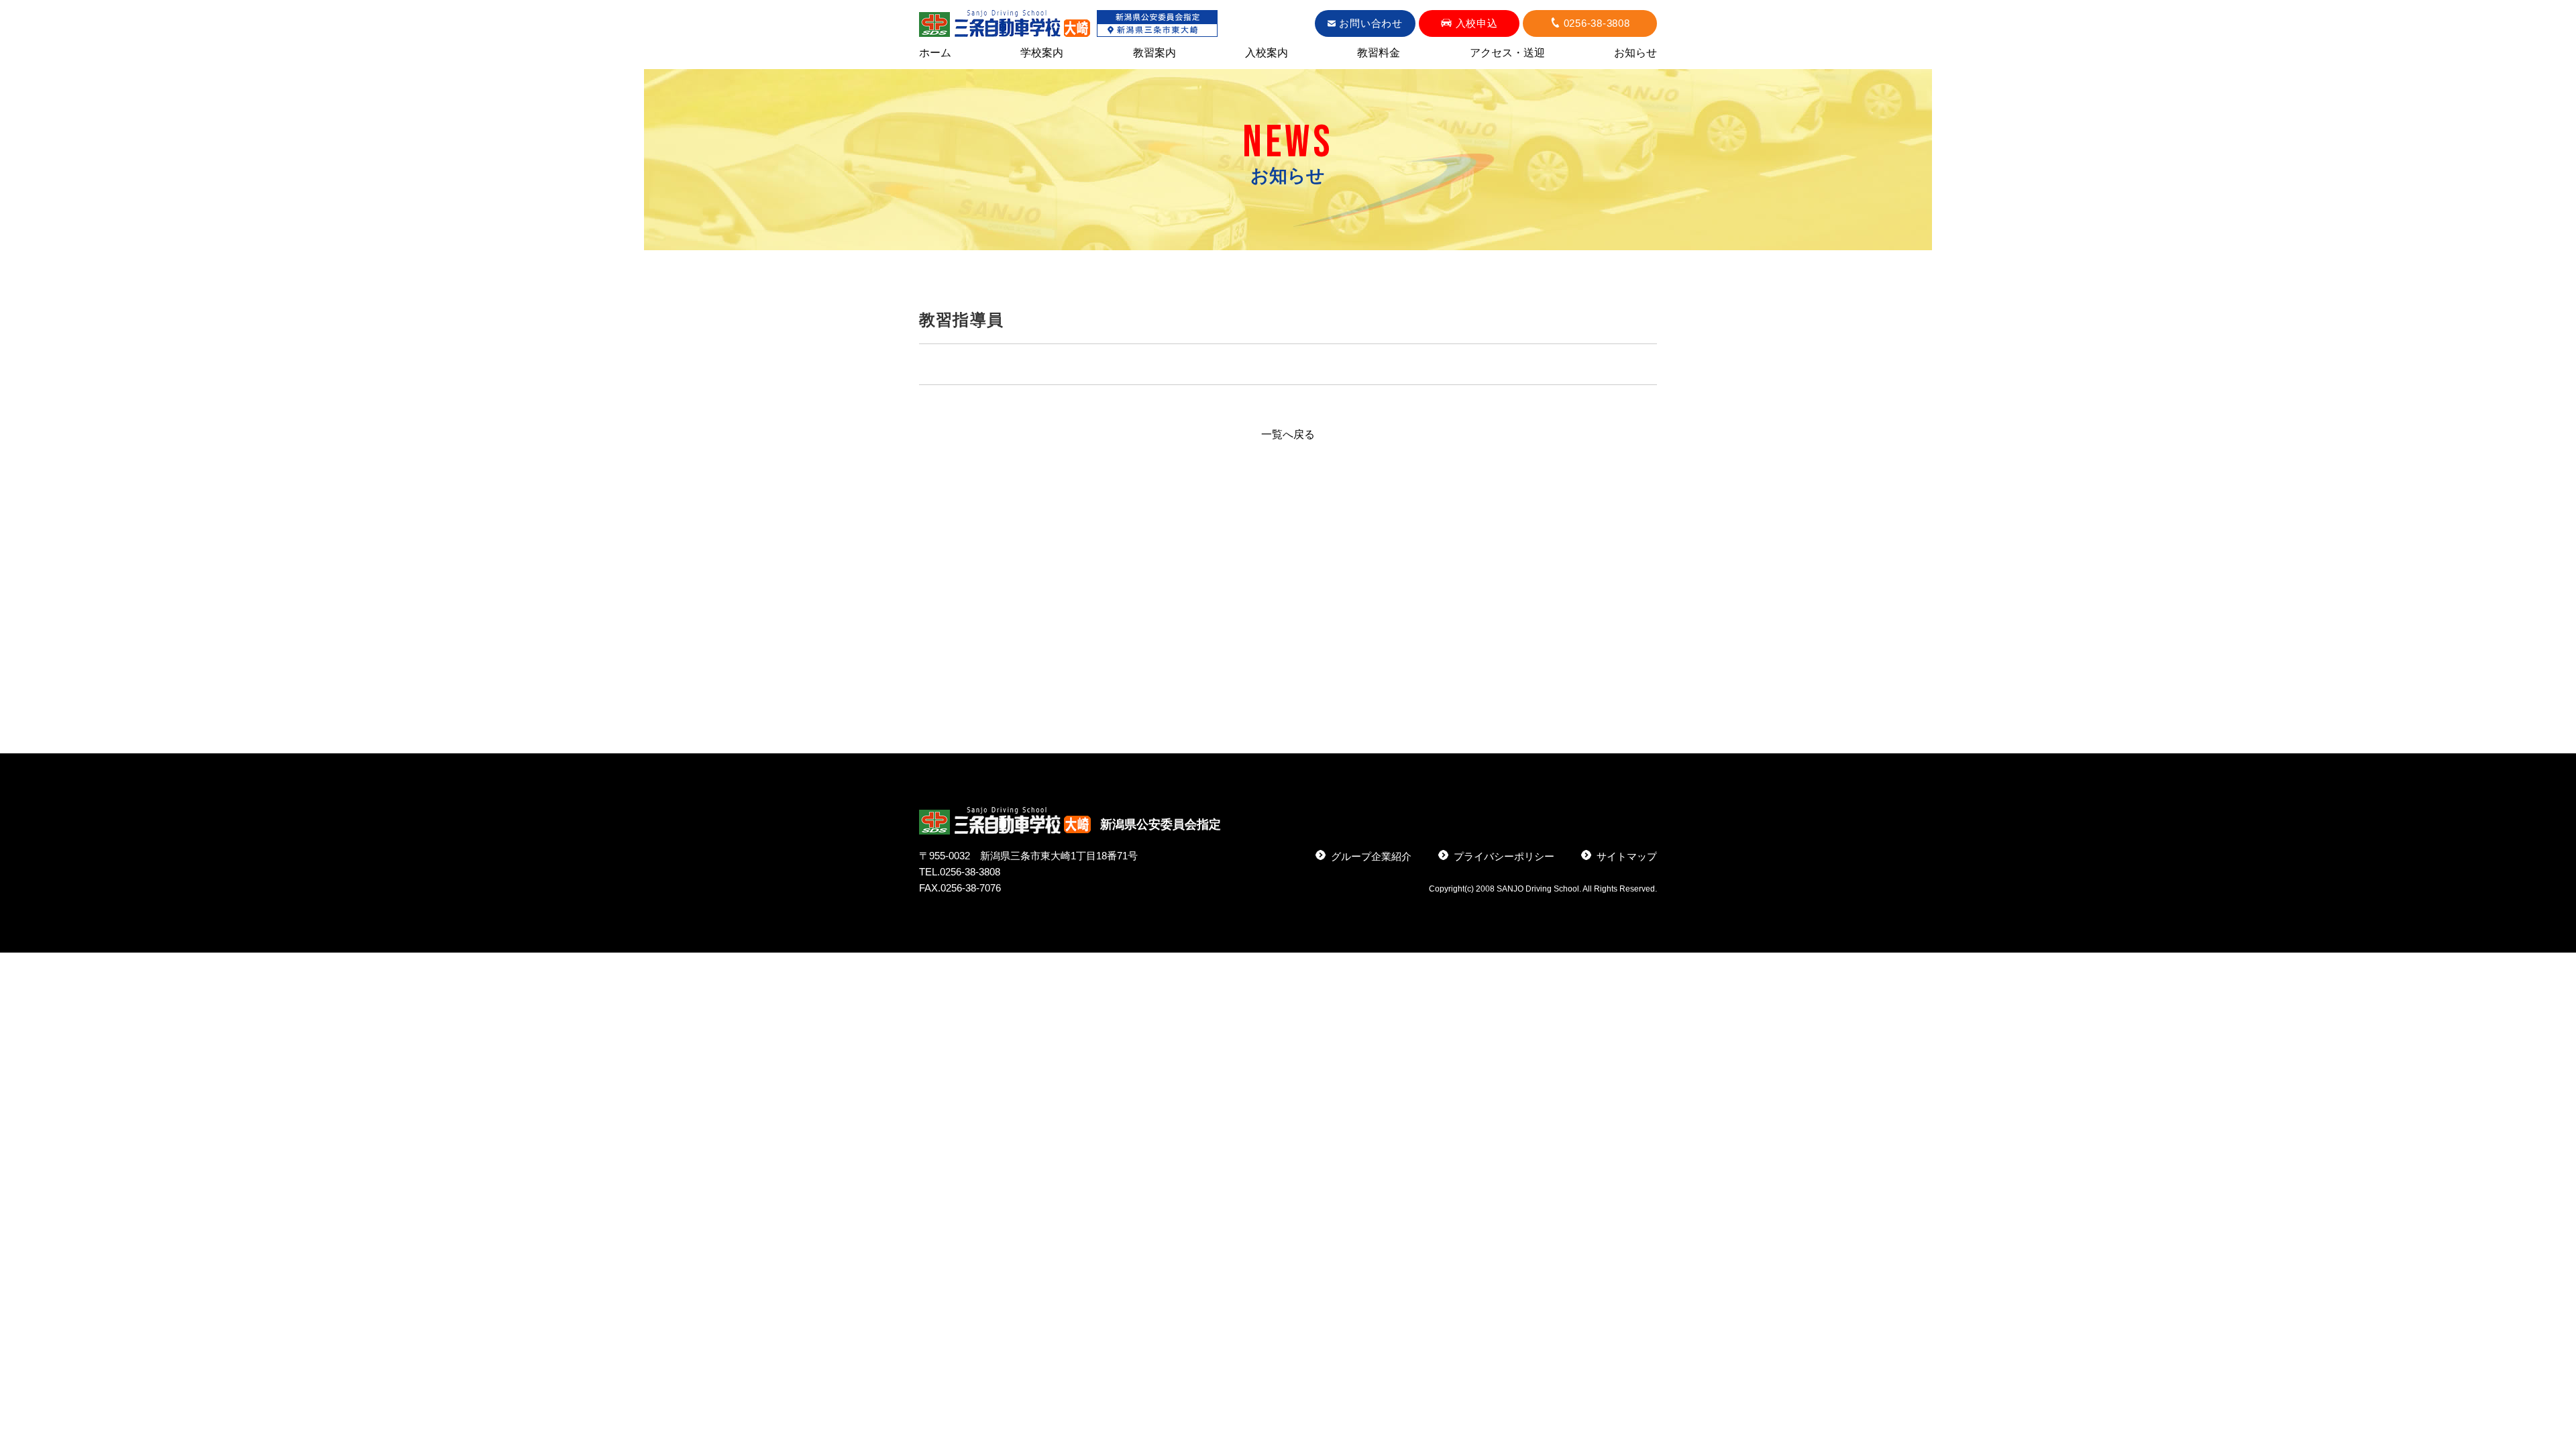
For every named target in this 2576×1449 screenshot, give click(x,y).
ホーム (935, 53)
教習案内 (1155, 53)
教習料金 (1379, 53)
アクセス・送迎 (1507, 53)
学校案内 (1042, 53)
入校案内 (1267, 53)
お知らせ (1635, 53)
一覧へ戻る (1288, 434)
